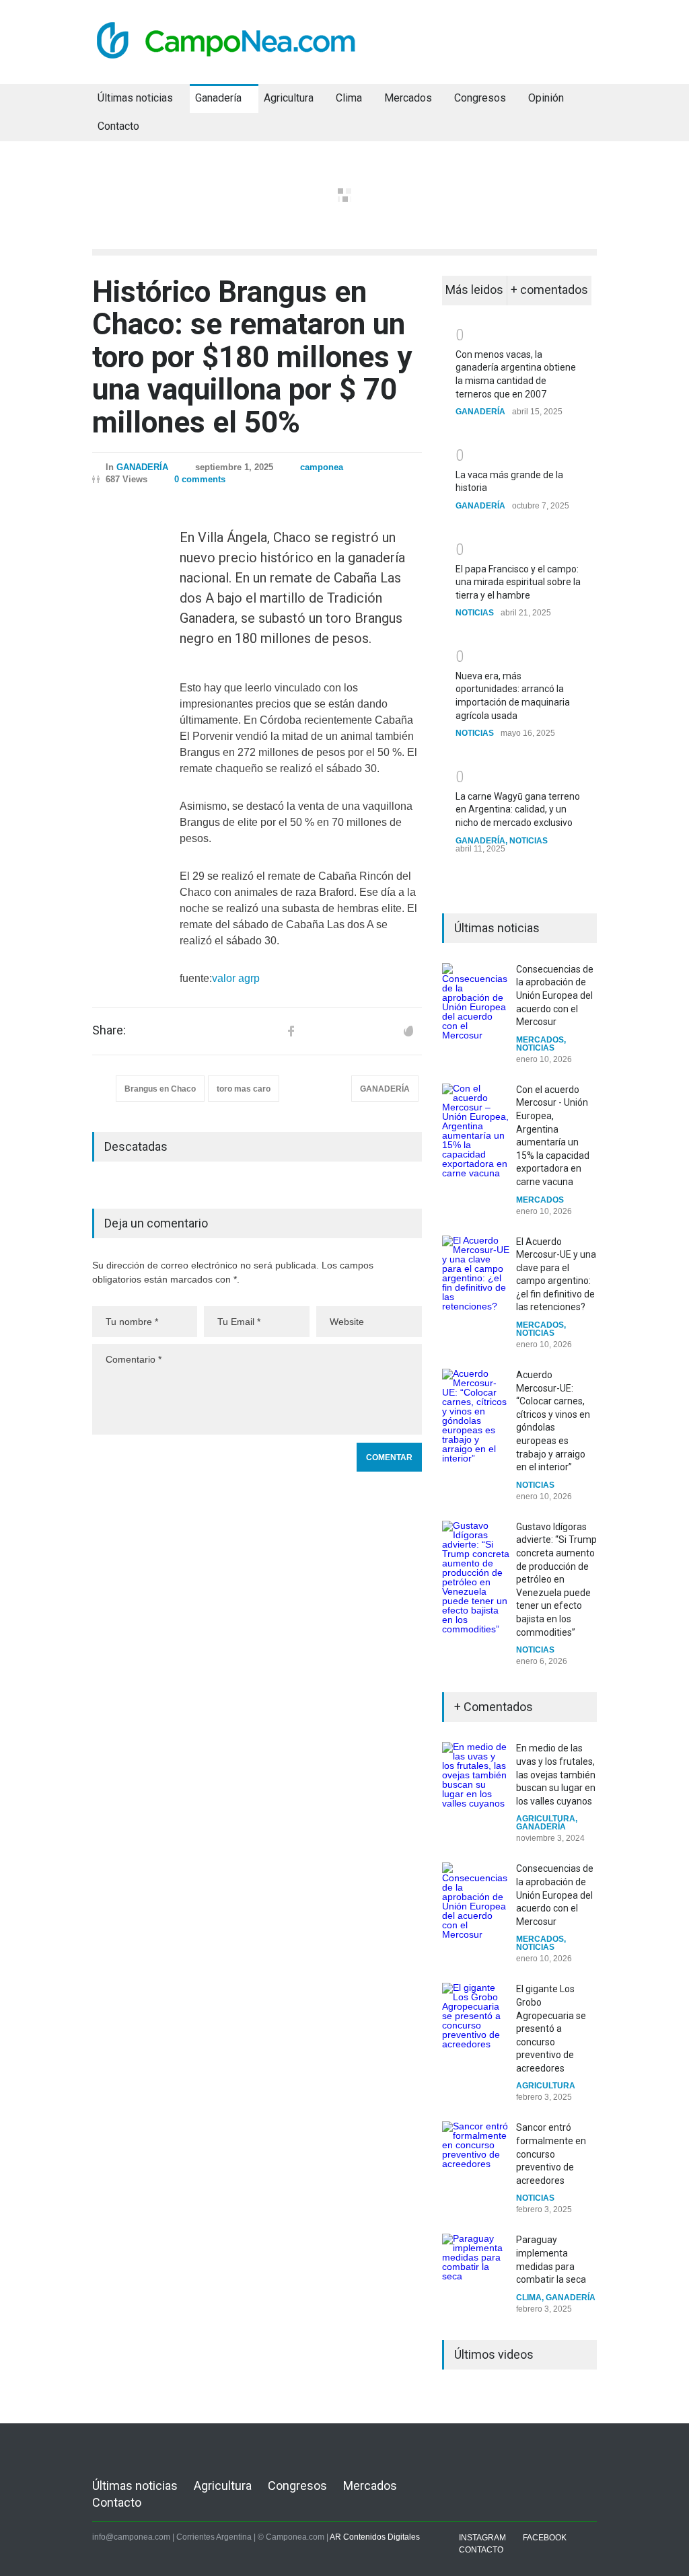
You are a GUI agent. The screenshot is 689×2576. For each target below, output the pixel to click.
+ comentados (549, 290)
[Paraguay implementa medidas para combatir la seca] (476, 2267)
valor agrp (236, 978)
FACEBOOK (545, 2538)
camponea (322, 467)
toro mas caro (244, 1089)
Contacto (118, 126)
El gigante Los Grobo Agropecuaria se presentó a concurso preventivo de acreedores (551, 2029)
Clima (349, 98)
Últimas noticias (135, 98)
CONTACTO (481, 2550)
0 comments (200, 479)
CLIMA (529, 2298)
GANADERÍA (142, 467)
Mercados (408, 98)
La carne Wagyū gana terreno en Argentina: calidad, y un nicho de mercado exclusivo (518, 809)
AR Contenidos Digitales (375, 2537)
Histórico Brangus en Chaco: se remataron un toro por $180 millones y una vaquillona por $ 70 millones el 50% (252, 357)
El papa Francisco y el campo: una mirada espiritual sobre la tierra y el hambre (518, 582)
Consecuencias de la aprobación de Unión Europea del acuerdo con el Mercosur (555, 995)
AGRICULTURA (546, 1819)
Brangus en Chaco (160, 1089)
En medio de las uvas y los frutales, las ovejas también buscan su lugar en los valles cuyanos (556, 1774)
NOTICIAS (475, 613)
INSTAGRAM (482, 2538)
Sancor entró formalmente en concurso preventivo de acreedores (551, 2154)
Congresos (480, 98)
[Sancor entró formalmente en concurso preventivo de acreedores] (476, 2155)
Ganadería (218, 98)
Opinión (546, 98)
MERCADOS (540, 1040)
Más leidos (474, 290)
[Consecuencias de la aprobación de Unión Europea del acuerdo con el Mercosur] (476, 1001)
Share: (109, 1030)
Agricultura (289, 98)
